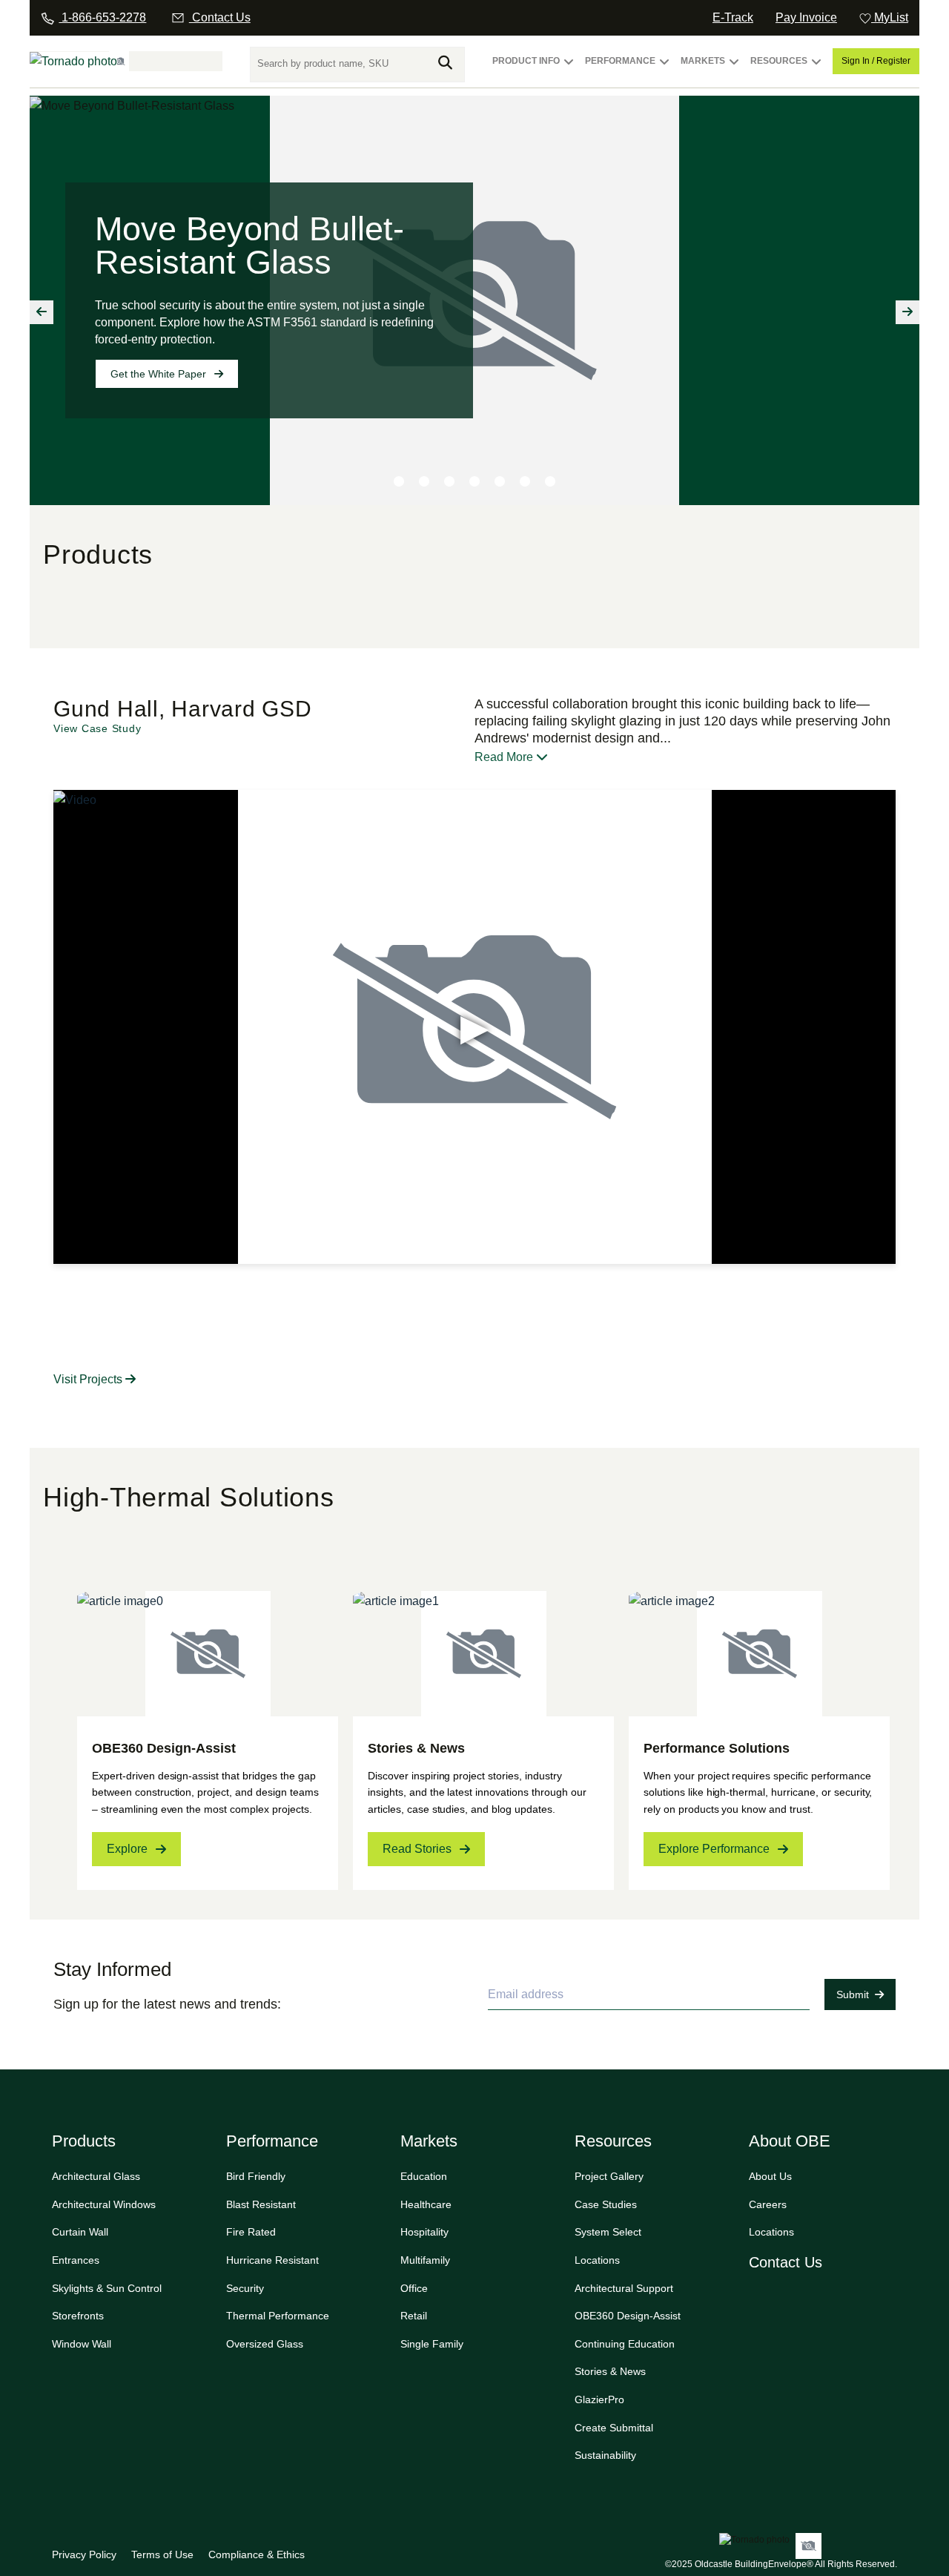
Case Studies (606, 2204)
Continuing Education (625, 2344)
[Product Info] (569, 68)
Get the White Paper (158, 374)
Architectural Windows (104, 2204)
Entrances (76, 2260)
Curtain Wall (80, 2232)
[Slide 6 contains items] (525, 481)
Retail (414, 2316)
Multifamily (425, 2260)
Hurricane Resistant (272, 2260)
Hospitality (424, 2232)
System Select (608, 2232)
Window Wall (82, 2344)
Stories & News (610, 2371)
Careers (768, 2204)
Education (424, 2176)
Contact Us (786, 2262)
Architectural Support (624, 2288)
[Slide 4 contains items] (474, 481)
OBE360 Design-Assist (628, 2316)
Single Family (432, 2344)
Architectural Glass (96, 2176)
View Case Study (97, 728)
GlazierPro (599, 2399)
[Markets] (734, 68)
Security (245, 2288)
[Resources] (816, 68)
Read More (505, 757)
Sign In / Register (876, 61)
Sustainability (605, 2455)
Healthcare (426, 2204)
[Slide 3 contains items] (449, 481)
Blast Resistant (261, 2204)
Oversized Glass (265, 2344)
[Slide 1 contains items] (399, 481)
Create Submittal (614, 2428)
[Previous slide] (42, 312)
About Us (770, 2176)
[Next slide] (907, 312)
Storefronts (78, 2316)
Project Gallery (609, 2176)
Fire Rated (251, 2232)
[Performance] (664, 68)
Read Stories (417, 1849)
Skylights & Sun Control (107, 2288)
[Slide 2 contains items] (424, 481)
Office (414, 2288)
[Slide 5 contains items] (500, 481)
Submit (853, 1994)
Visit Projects (89, 1379)
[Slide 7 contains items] (550, 481)
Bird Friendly (256, 2176)
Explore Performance (714, 1849)
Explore (127, 1849)
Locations (597, 2260)
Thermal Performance (278, 2316)
